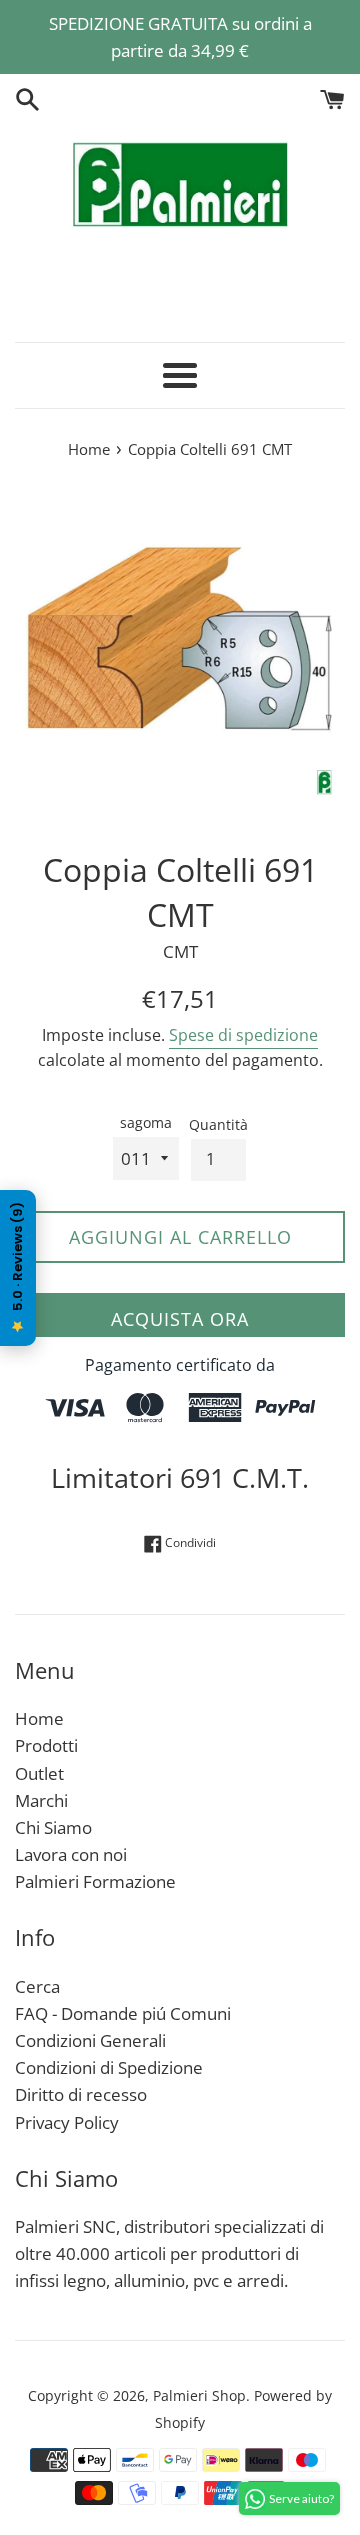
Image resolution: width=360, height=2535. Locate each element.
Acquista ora (180, 1319)
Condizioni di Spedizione (109, 2067)
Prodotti (46, 1745)
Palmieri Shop (199, 2395)
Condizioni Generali (90, 2040)
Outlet (39, 1773)
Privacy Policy (67, 2122)
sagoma (146, 1122)
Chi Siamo (53, 1827)
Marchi (41, 1800)
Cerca (37, 1986)
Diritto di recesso (81, 2094)
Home (39, 1718)
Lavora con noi (71, 1854)
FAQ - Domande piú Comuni (123, 2013)
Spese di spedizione (243, 1035)
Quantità (218, 1124)
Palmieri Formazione (95, 1881)
